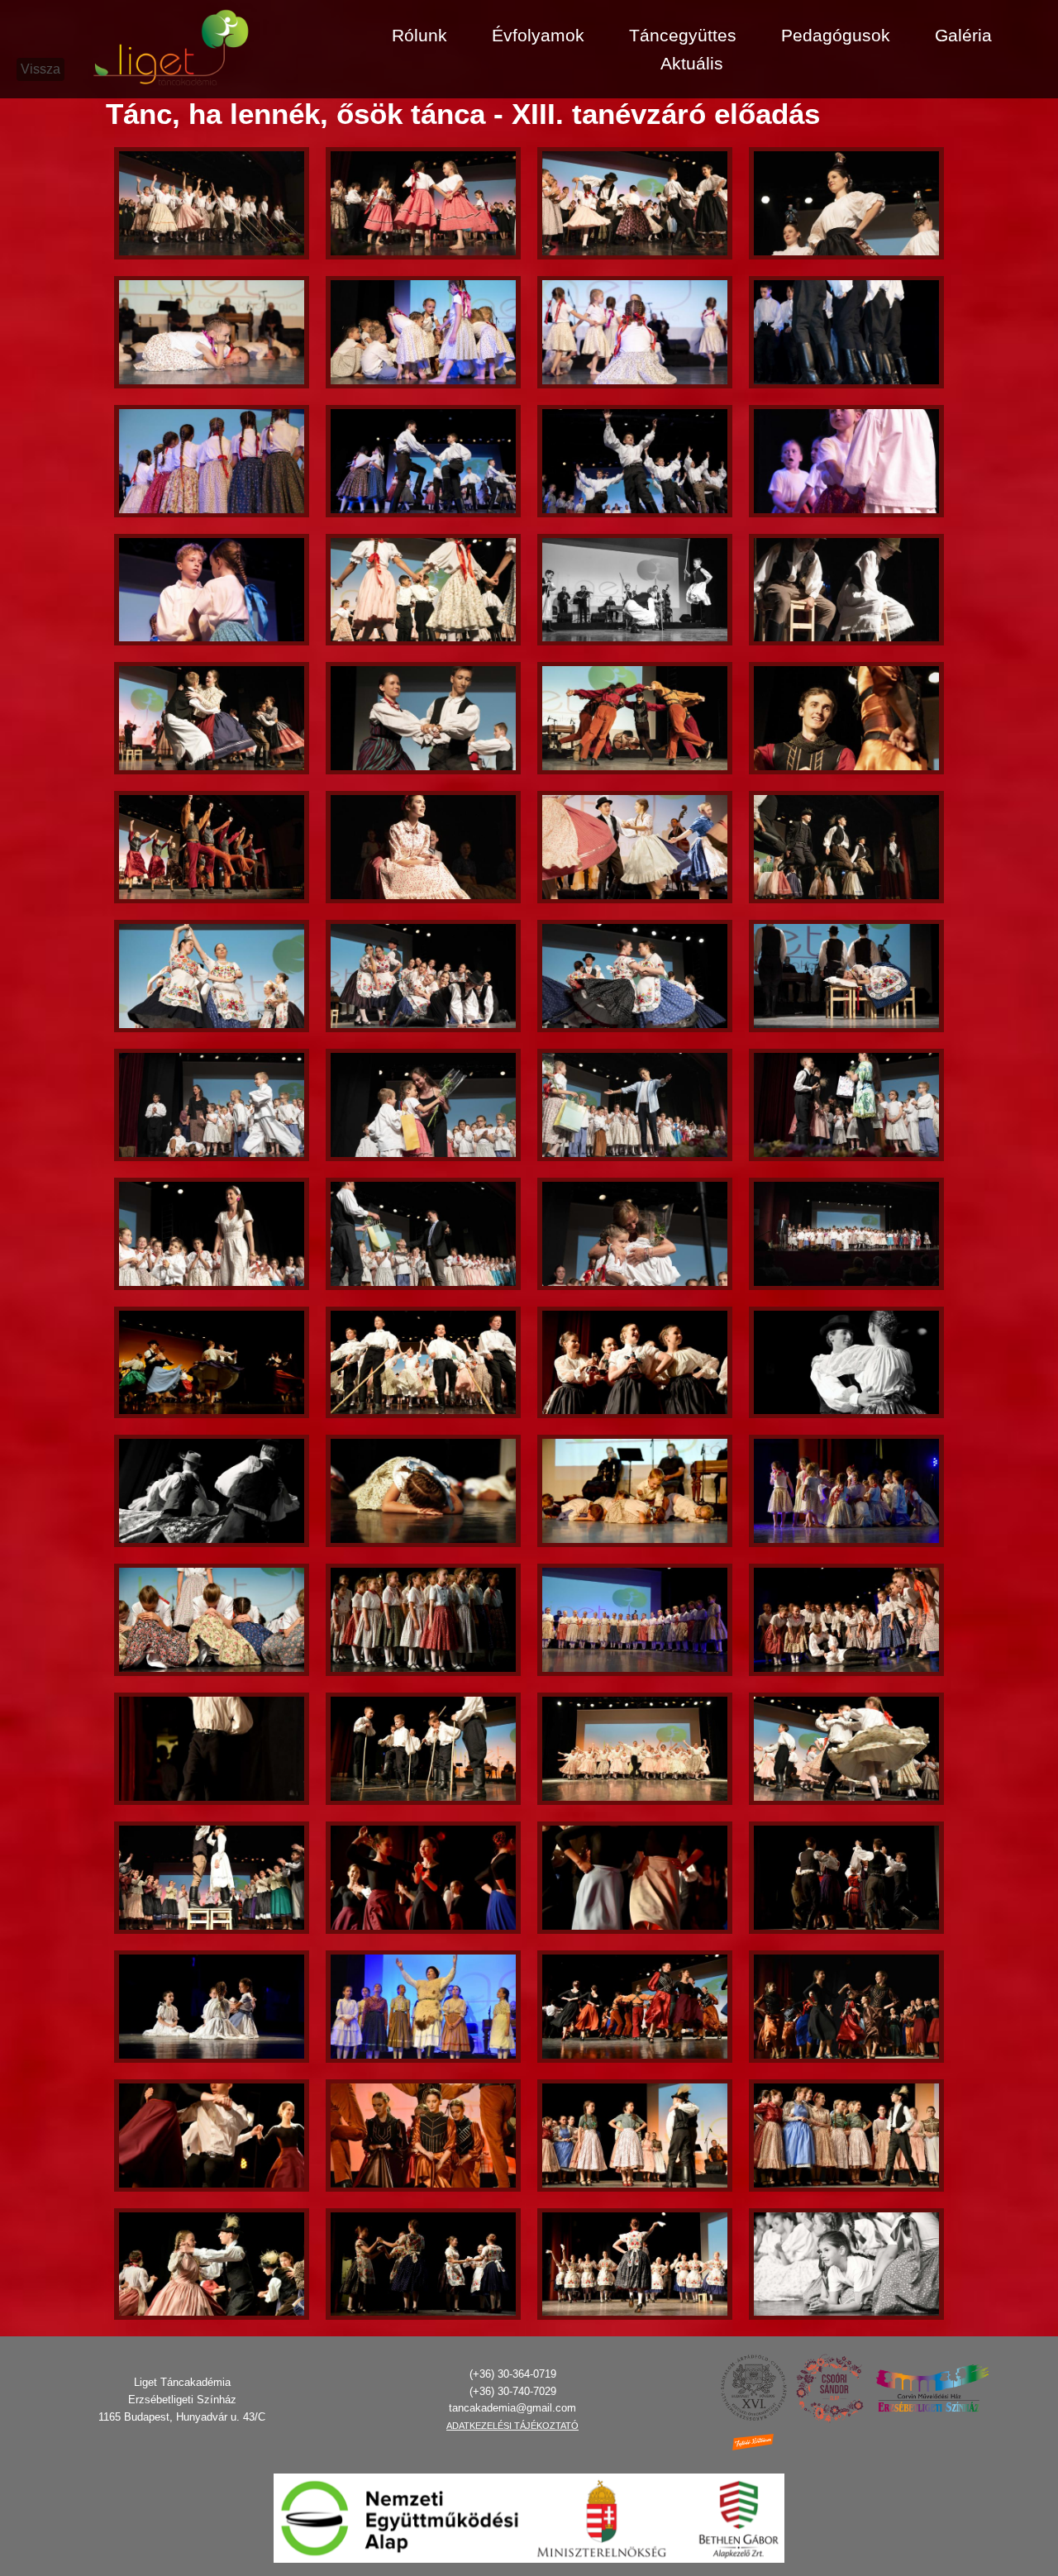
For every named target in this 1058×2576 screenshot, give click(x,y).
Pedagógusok (836, 35)
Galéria (963, 35)
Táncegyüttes (683, 35)
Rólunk (419, 35)
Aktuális (692, 63)
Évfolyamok (538, 35)
